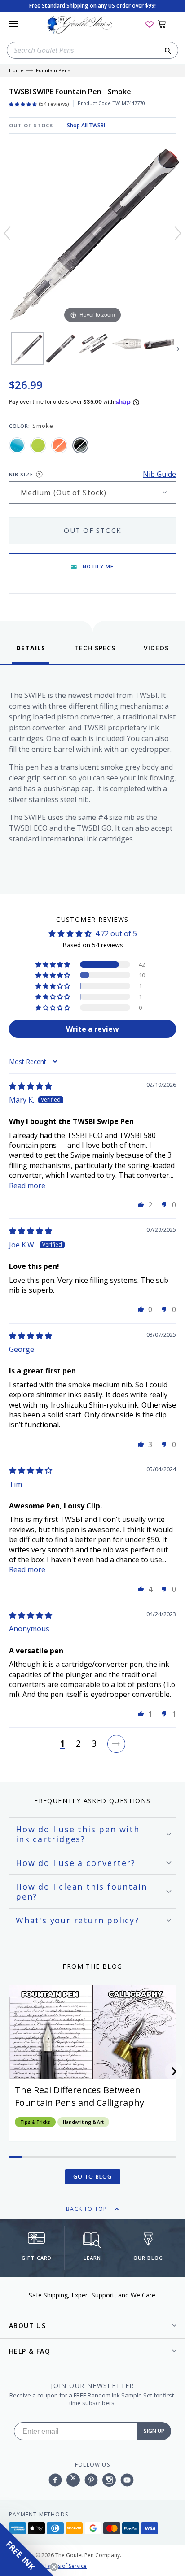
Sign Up (154, 2431)
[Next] (178, 233)
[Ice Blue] (17, 445)
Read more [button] (27, 1186)
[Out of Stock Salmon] (59, 445)
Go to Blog (93, 2177)
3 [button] (94, 1744)
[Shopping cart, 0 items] (167, 24)
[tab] (31, 654)
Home (16, 71)
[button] (53, 964)
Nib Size (21, 474)
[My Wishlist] (150, 24)
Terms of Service (66, 2566)
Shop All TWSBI (86, 125)
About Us (27, 2325)
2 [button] (78, 1744)
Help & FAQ (30, 2351)
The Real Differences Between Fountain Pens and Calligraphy (79, 2096)
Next (178, 349)
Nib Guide (159, 474)
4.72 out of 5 (116, 933)
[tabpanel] (92, 777)
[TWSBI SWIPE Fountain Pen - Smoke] (28, 349)
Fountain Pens (53, 71)
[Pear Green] (38, 445)
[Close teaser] (54, 2567)
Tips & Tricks (35, 2122)
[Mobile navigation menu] (13, 24)
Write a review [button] (92, 1029)
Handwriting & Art (83, 2122)
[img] (31, 1086)
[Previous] (7, 233)
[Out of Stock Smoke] (80, 445)
